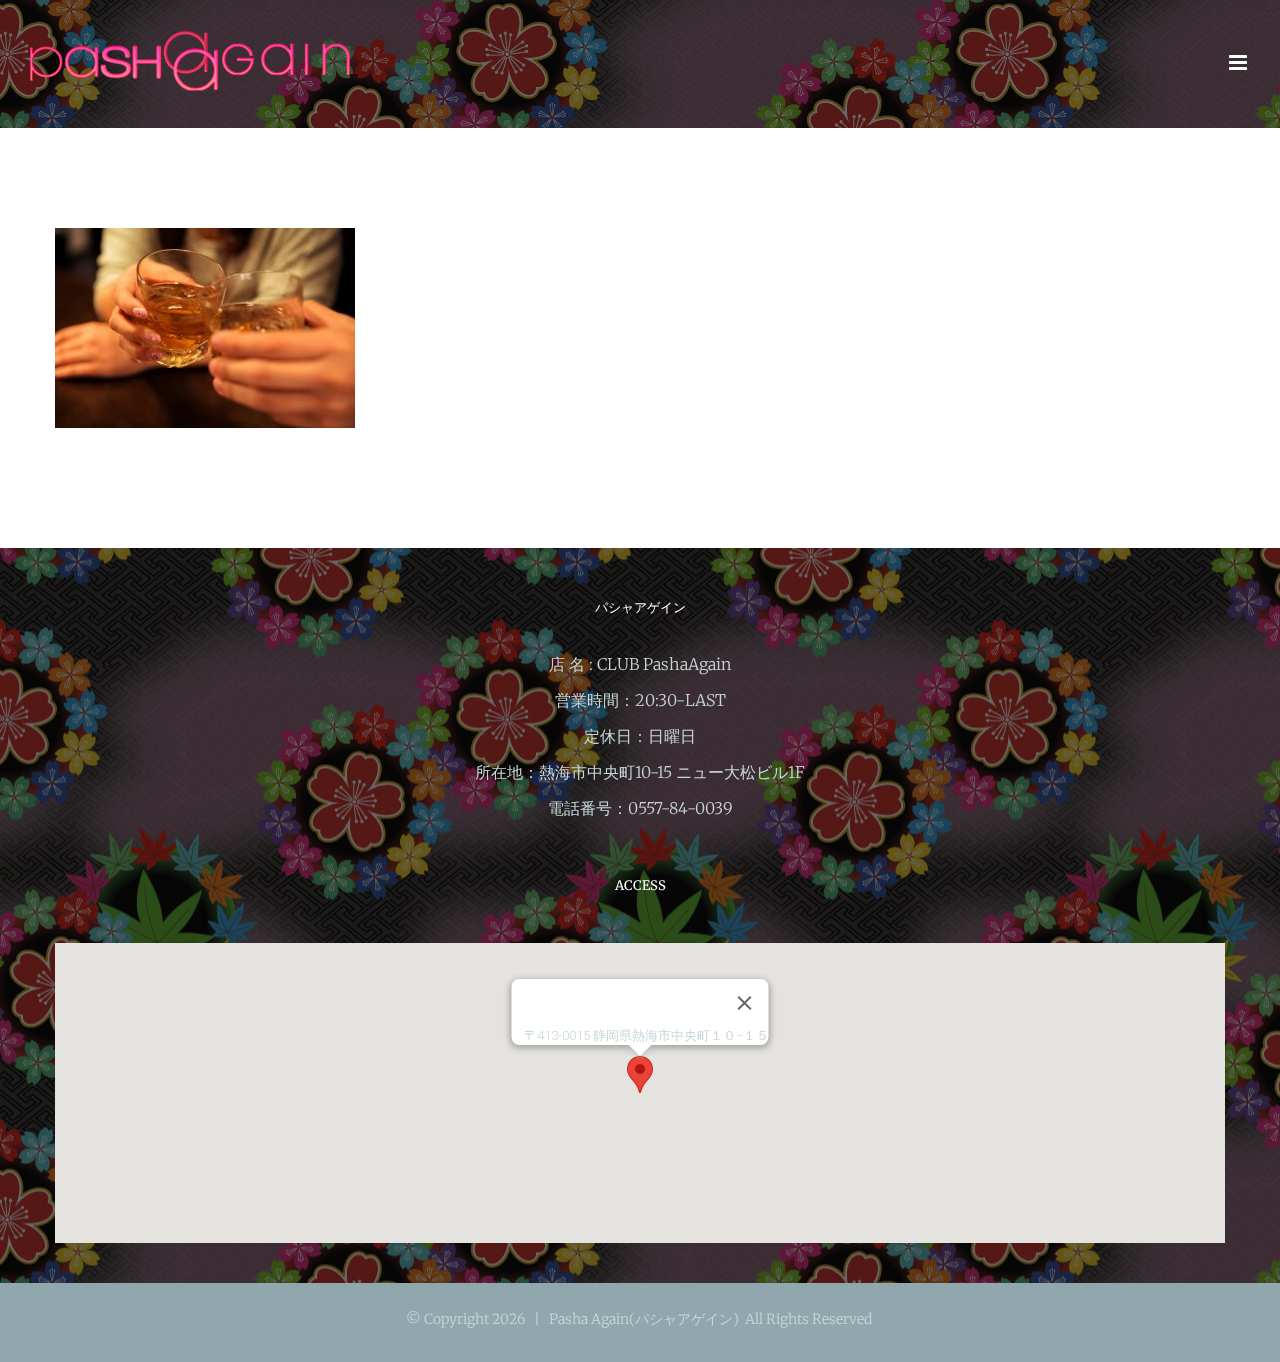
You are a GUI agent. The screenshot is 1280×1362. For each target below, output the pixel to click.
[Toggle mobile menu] (1239, 62)
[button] (640, 1074)
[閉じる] (745, 1003)
